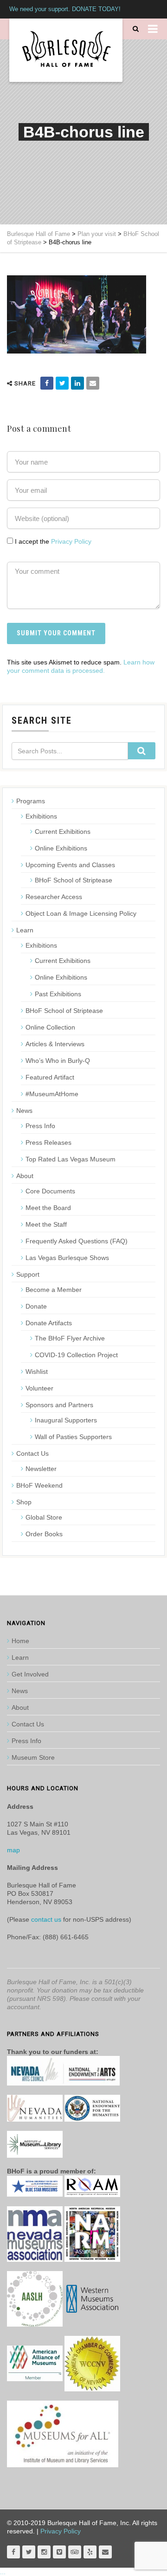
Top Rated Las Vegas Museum (71, 1159)
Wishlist (37, 1372)
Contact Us (32, 1453)
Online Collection (50, 1027)
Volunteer (39, 1388)
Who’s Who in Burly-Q (58, 1061)
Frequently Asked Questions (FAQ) (77, 1241)
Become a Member (54, 1290)
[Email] (93, 383)
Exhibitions (41, 816)
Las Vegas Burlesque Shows (67, 1258)
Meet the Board (48, 1208)
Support (28, 1274)
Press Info (40, 1126)
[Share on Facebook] (47, 383)
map (13, 1850)
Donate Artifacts (49, 1323)
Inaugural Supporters (66, 1420)
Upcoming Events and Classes (70, 865)
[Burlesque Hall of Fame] (66, 50)
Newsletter (41, 1469)
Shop (24, 1502)
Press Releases (48, 1142)
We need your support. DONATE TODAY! (65, 9)
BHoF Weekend (39, 1485)
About (25, 1176)
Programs (31, 801)
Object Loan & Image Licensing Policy (81, 913)
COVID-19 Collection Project (76, 1355)
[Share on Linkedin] (77, 383)
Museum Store (33, 1757)
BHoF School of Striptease (74, 880)
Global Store (44, 1517)
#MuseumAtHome (52, 1094)
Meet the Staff (46, 1224)
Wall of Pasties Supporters (73, 1437)
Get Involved (30, 1674)
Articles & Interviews (55, 1044)
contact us (46, 1919)
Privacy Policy (71, 541)
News (24, 1111)
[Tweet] (62, 383)
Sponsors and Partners (59, 1405)
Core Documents (50, 1191)
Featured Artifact (50, 1077)
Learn (25, 930)
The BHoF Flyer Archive (70, 1338)
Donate (36, 1306)
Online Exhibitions (61, 848)
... (3, 2572)
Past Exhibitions (58, 994)
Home (20, 1641)
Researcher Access (54, 897)
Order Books (44, 1534)
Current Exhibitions (63, 832)
